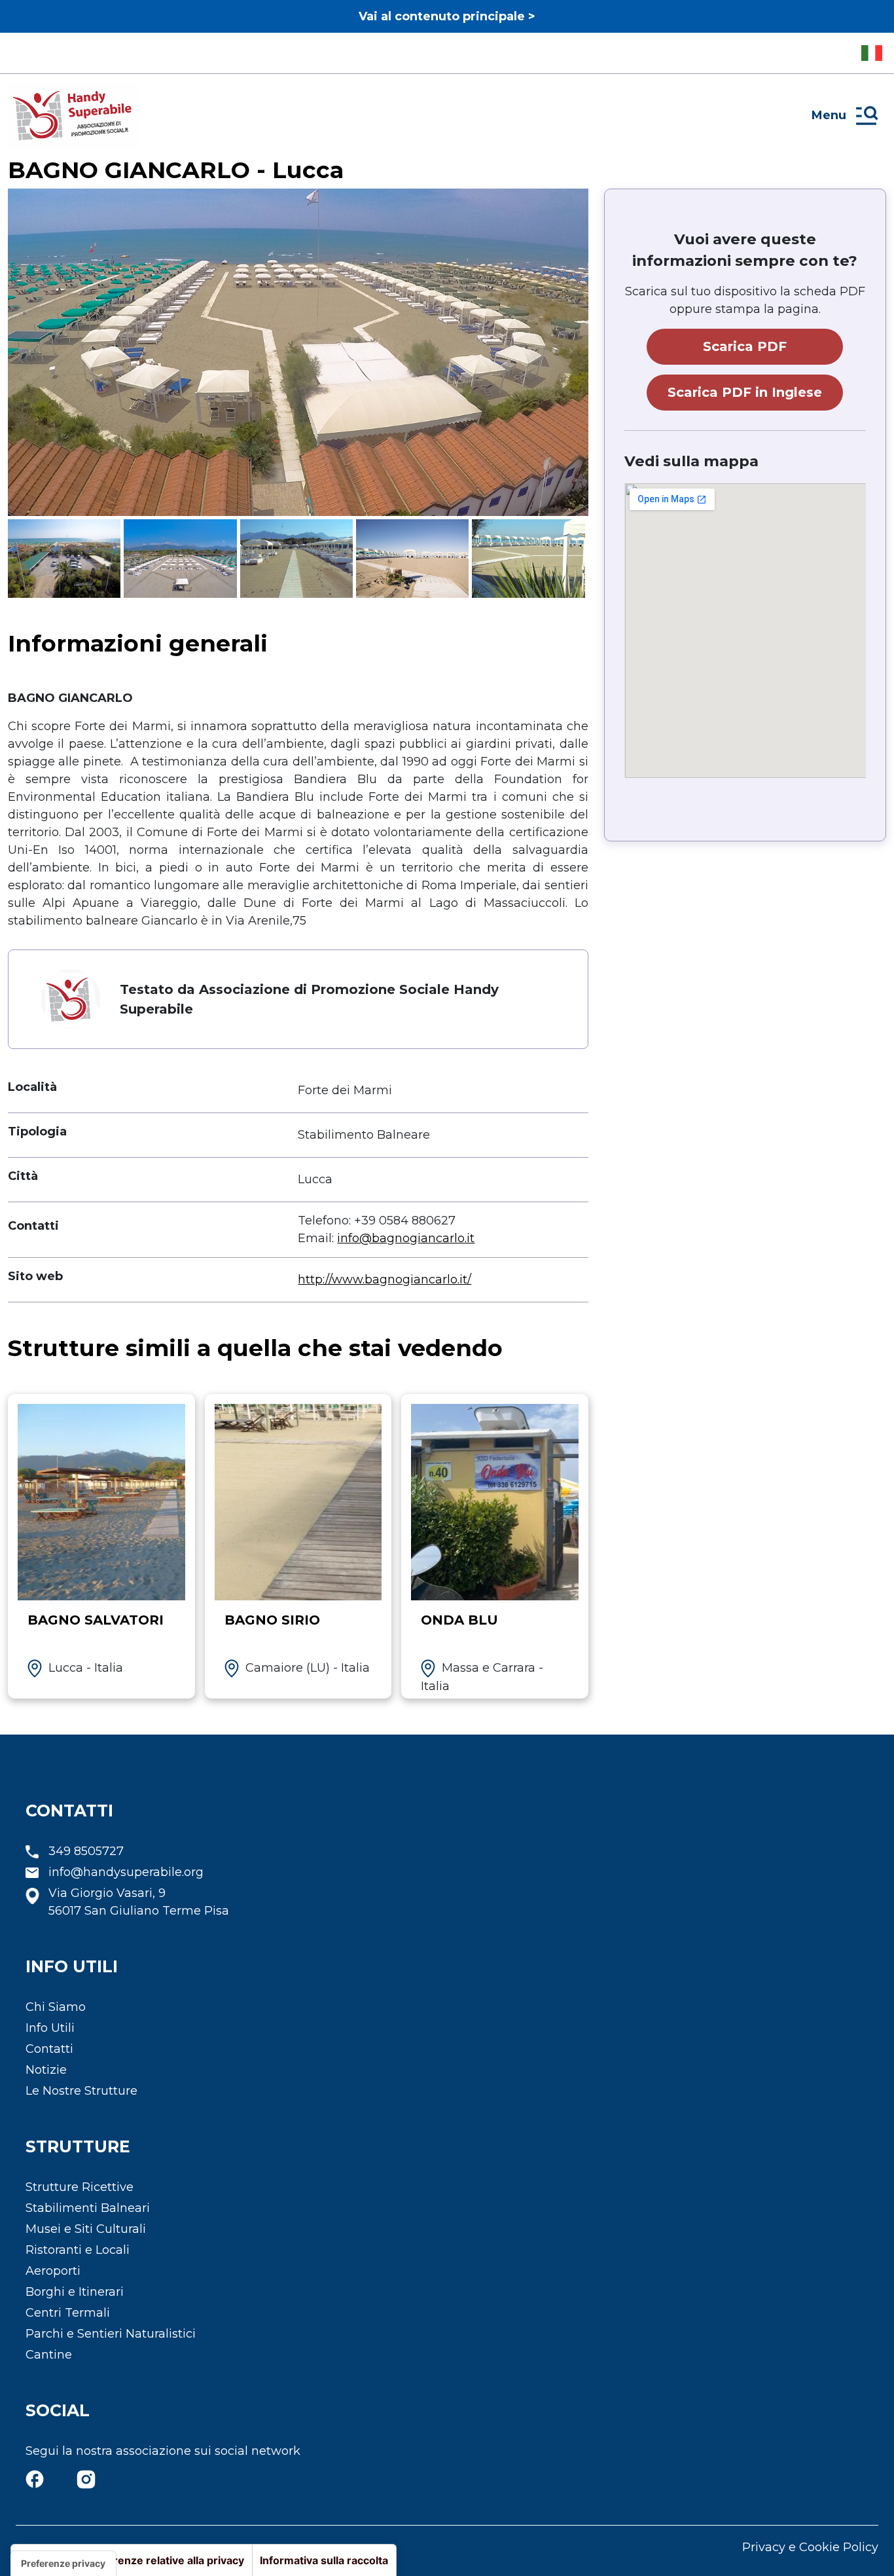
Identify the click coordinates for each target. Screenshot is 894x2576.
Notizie (46, 2070)
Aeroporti (53, 2271)
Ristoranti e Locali (78, 2250)
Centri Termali (68, 2313)
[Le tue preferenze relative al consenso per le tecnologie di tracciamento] (63, 2564)
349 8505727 (86, 1851)
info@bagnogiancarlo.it (406, 1238)
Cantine (49, 2355)
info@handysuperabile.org (126, 1872)
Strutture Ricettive (80, 2187)
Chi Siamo (56, 2007)
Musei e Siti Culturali (86, 2229)
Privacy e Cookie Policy (810, 2547)
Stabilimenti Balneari (88, 2208)
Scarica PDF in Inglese (745, 392)
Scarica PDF (745, 346)
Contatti (49, 2049)
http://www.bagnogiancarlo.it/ (384, 1279)
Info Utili (50, 2028)
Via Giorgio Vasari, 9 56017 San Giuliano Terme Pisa (139, 1902)
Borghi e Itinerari (75, 2292)
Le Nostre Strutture (81, 2091)
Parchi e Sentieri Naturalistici (111, 2334)
